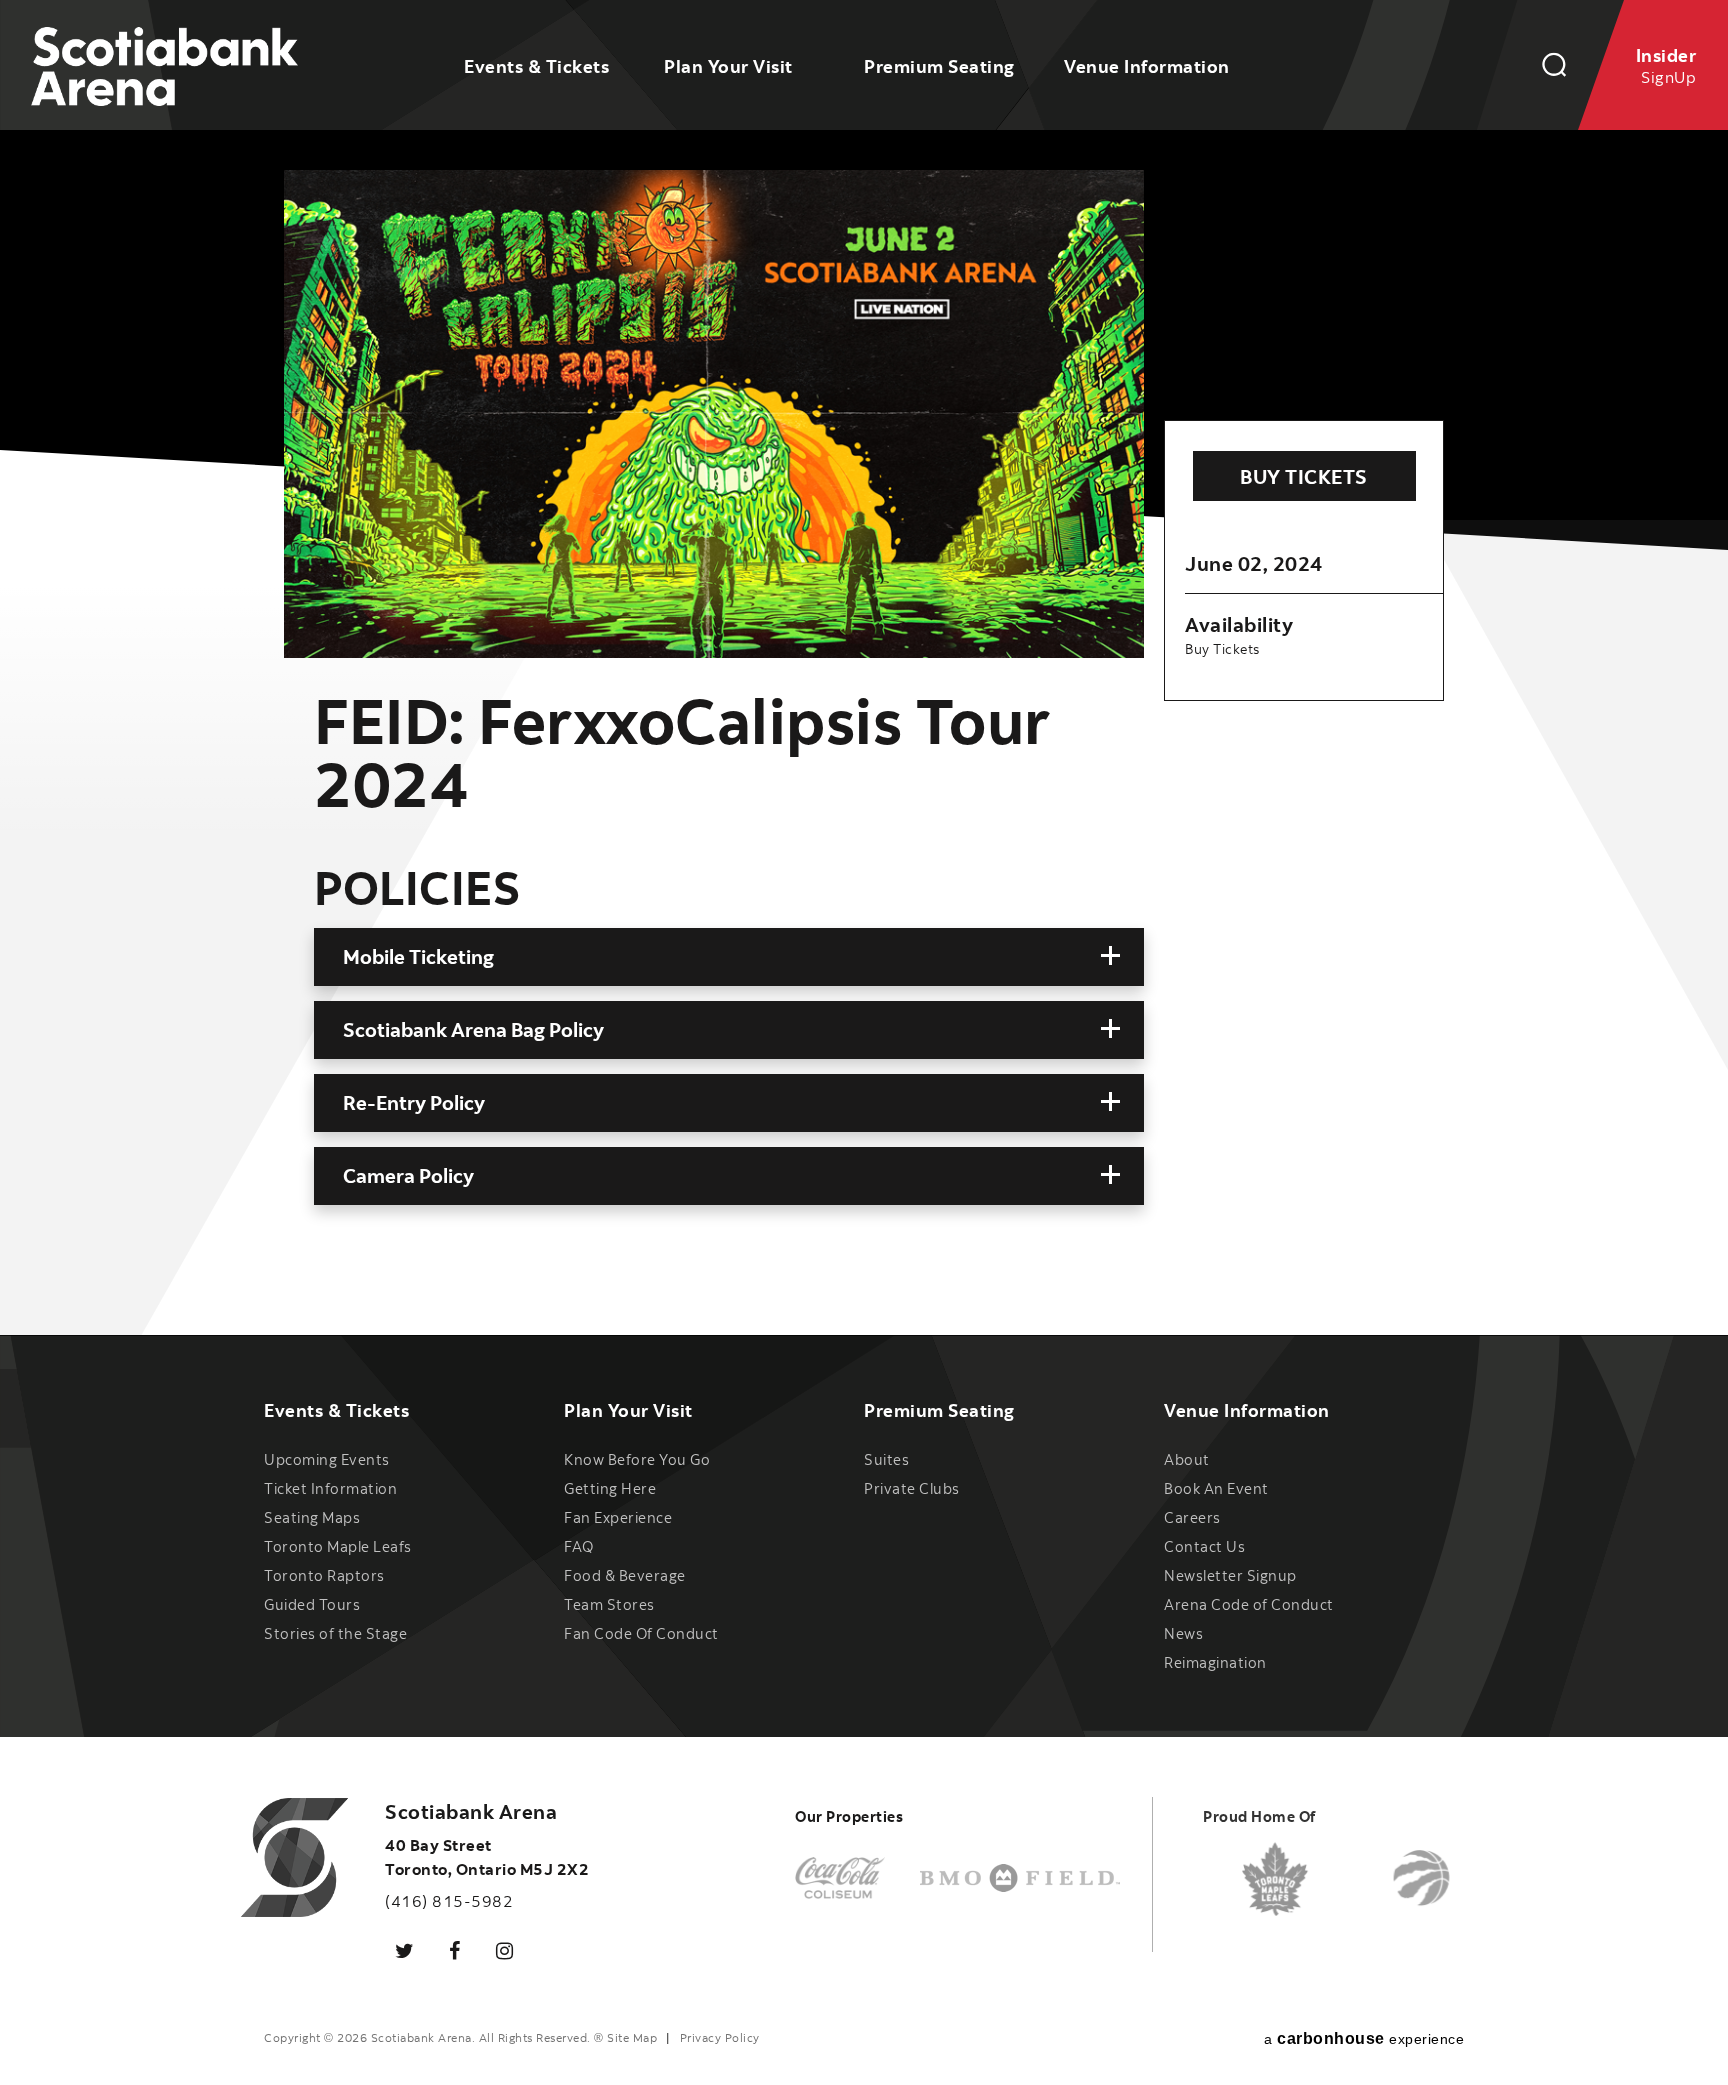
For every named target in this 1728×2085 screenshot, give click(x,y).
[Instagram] (505, 1950)
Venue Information (1147, 66)
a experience (1364, 2038)
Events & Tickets (536, 66)
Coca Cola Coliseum (840, 1878)
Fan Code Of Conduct (641, 1633)
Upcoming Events (327, 1459)
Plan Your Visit (728, 66)
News (1183, 1633)
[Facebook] (455, 1950)
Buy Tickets (1304, 476)
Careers (1192, 1517)
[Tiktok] (555, 1938)
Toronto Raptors (324, 1575)
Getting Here (610, 1488)
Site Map (632, 2037)
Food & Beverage (625, 1575)
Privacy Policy (720, 2037)
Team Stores (609, 1604)
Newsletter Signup (1230, 1575)
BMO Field (1020, 1878)
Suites (886, 1459)
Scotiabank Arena (164, 68)
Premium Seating (939, 66)
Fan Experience (618, 1517)
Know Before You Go (637, 1459)
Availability (1239, 624)
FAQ (579, 1546)
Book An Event (1216, 1488)
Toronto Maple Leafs (338, 1546)
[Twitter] (405, 1950)
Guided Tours (312, 1604)
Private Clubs (912, 1488)
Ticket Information (330, 1488)
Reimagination (1215, 1662)
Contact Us (1204, 1546)
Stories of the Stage (335, 1633)
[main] (864, 667)
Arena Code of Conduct (1249, 1604)
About (1187, 1459)
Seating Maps (312, 1517)
